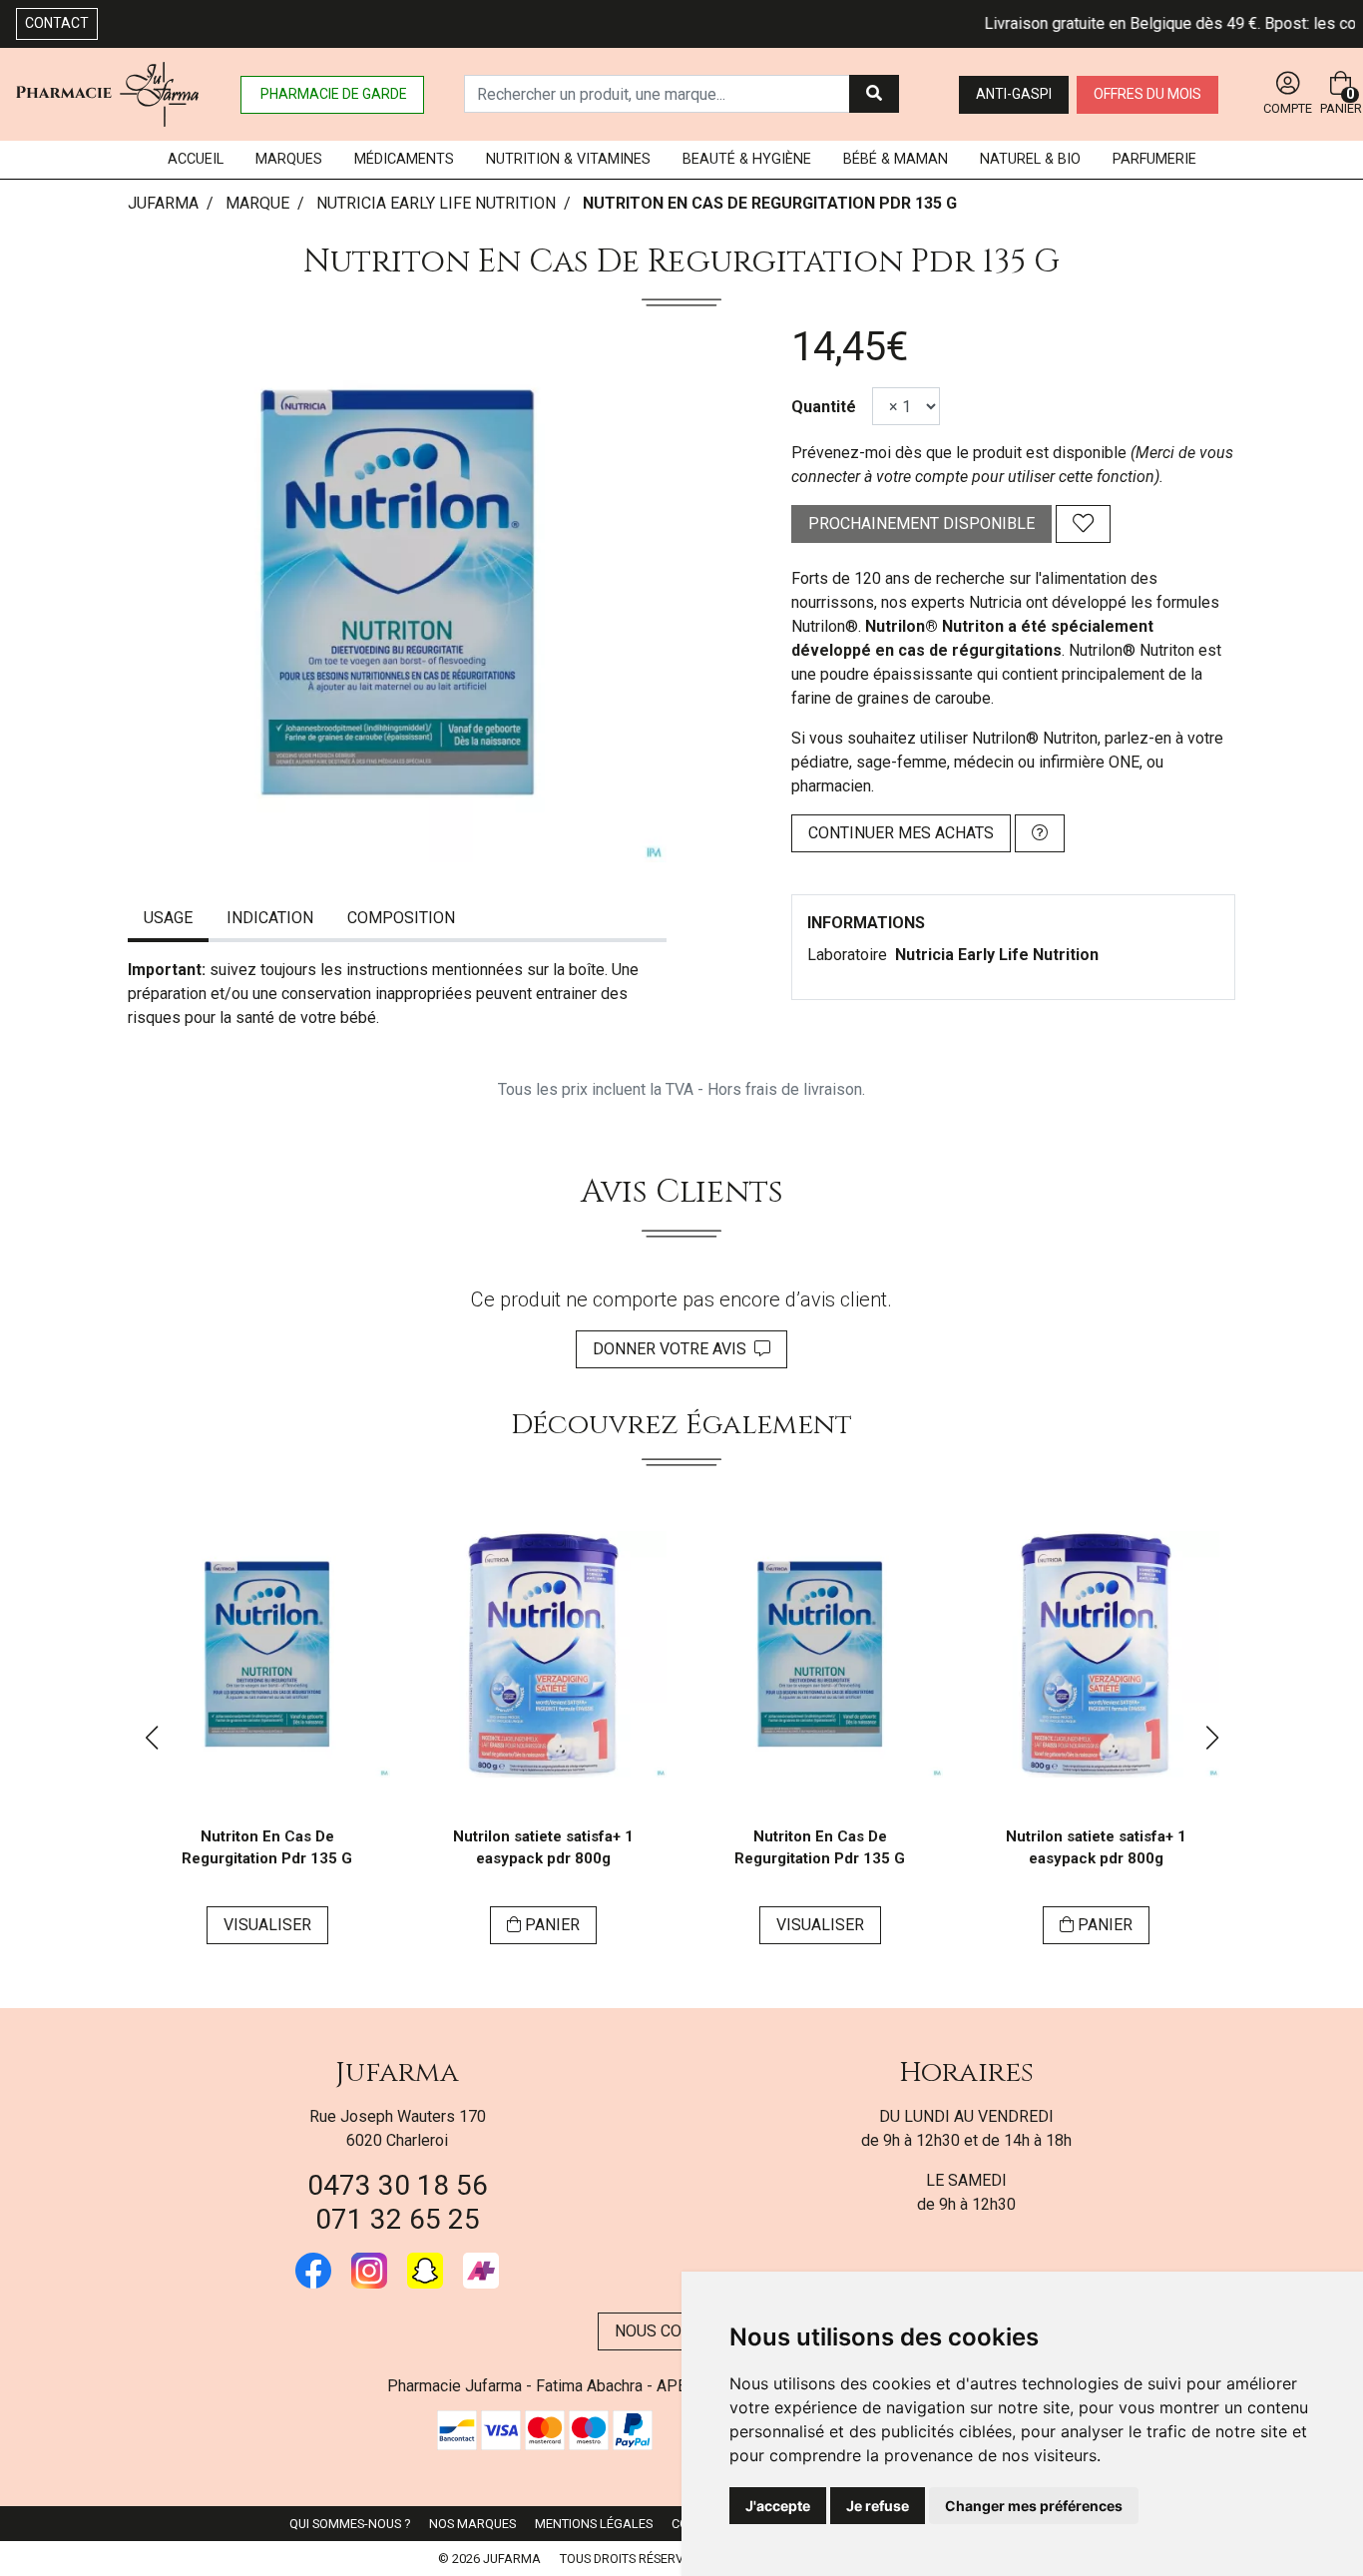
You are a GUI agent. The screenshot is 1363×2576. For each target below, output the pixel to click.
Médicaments (404, 159)
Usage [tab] (168, 918)
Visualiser (267, 1925)
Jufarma (397, 2072)
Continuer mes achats (901, 833)
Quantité (824, 407)
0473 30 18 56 (398, 2185)
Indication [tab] (270, 918)
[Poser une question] (1040, 833)
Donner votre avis (674, 1349)
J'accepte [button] (778, 2506)
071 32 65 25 (398, 2219)
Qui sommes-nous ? (350, 2524)
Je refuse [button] (878, 2506)
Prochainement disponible (921, 523)
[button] (151, 1738)
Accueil (196, 159)
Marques (289, 159)
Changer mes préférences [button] (1034, 2506)
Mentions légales (594, 2524)
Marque (257, 203)
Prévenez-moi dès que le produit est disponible (959, 453)
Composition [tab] (401, 918)
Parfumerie (1154, 159)
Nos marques (472, 2524)
